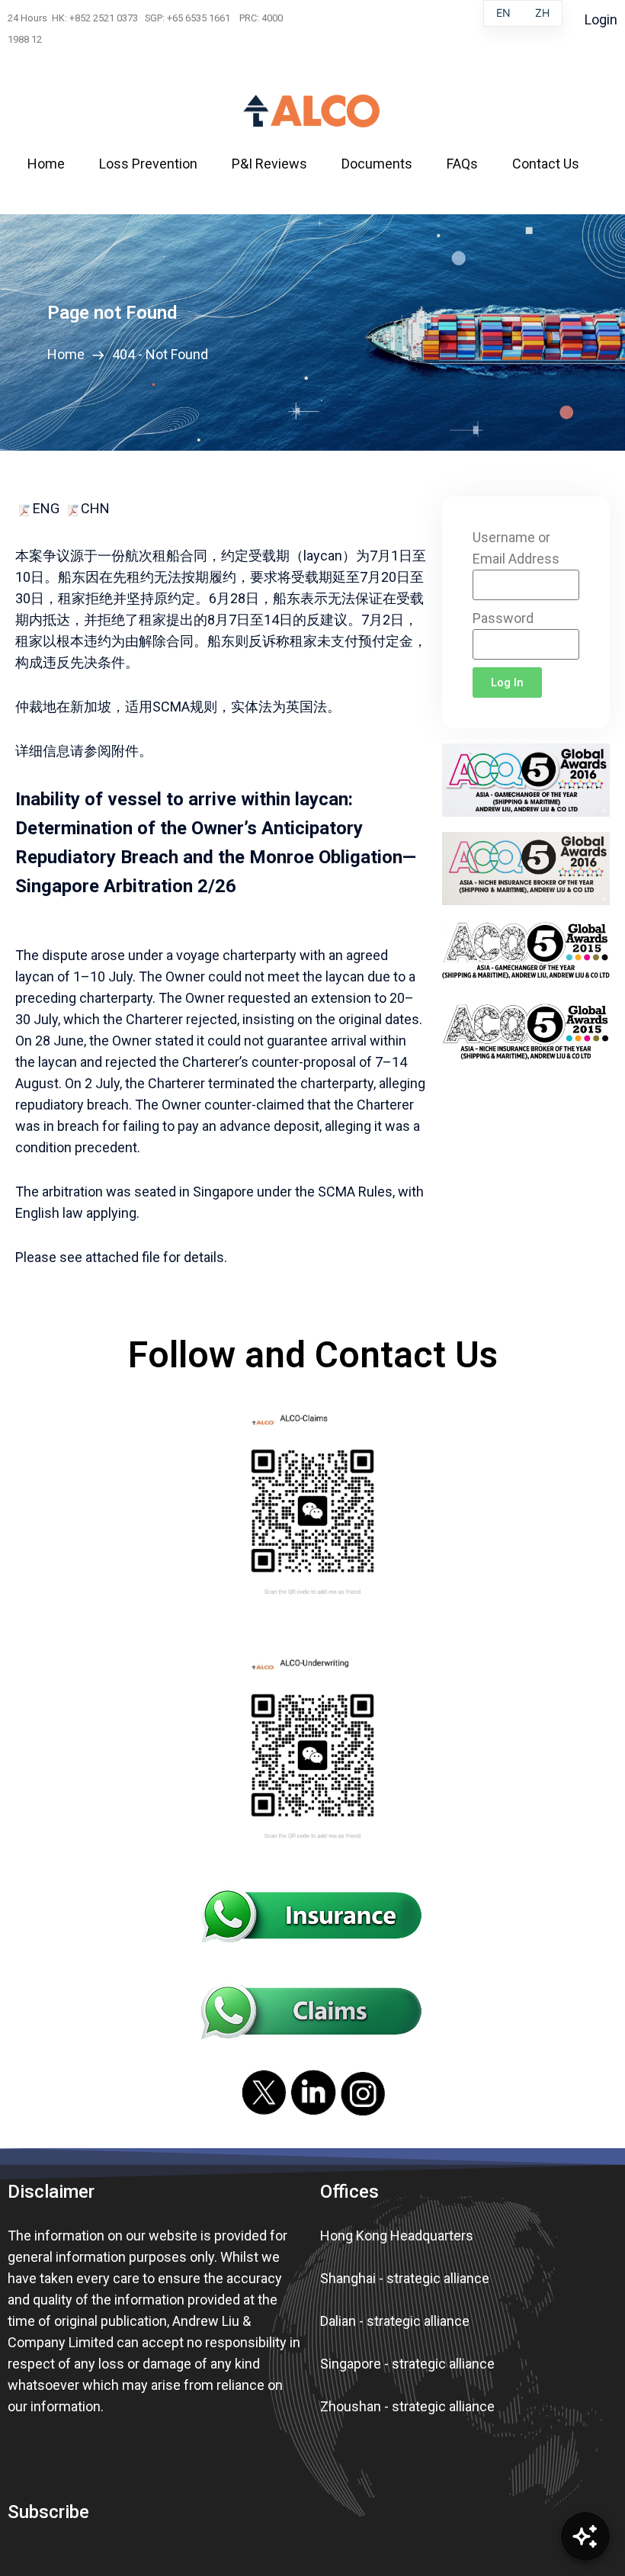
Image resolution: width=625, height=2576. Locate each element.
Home (69, 354)
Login (601, 19)
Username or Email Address (516, 548)
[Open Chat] (585, 2536)
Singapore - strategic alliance (407, 2364)
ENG (45, 508)
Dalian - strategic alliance (395, 2321)
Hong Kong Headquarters (397, 2236)
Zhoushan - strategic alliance (407, 2406)
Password (503, 618)
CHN (95, 508)
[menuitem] (56, 164)
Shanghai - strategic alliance (405, 2278)
